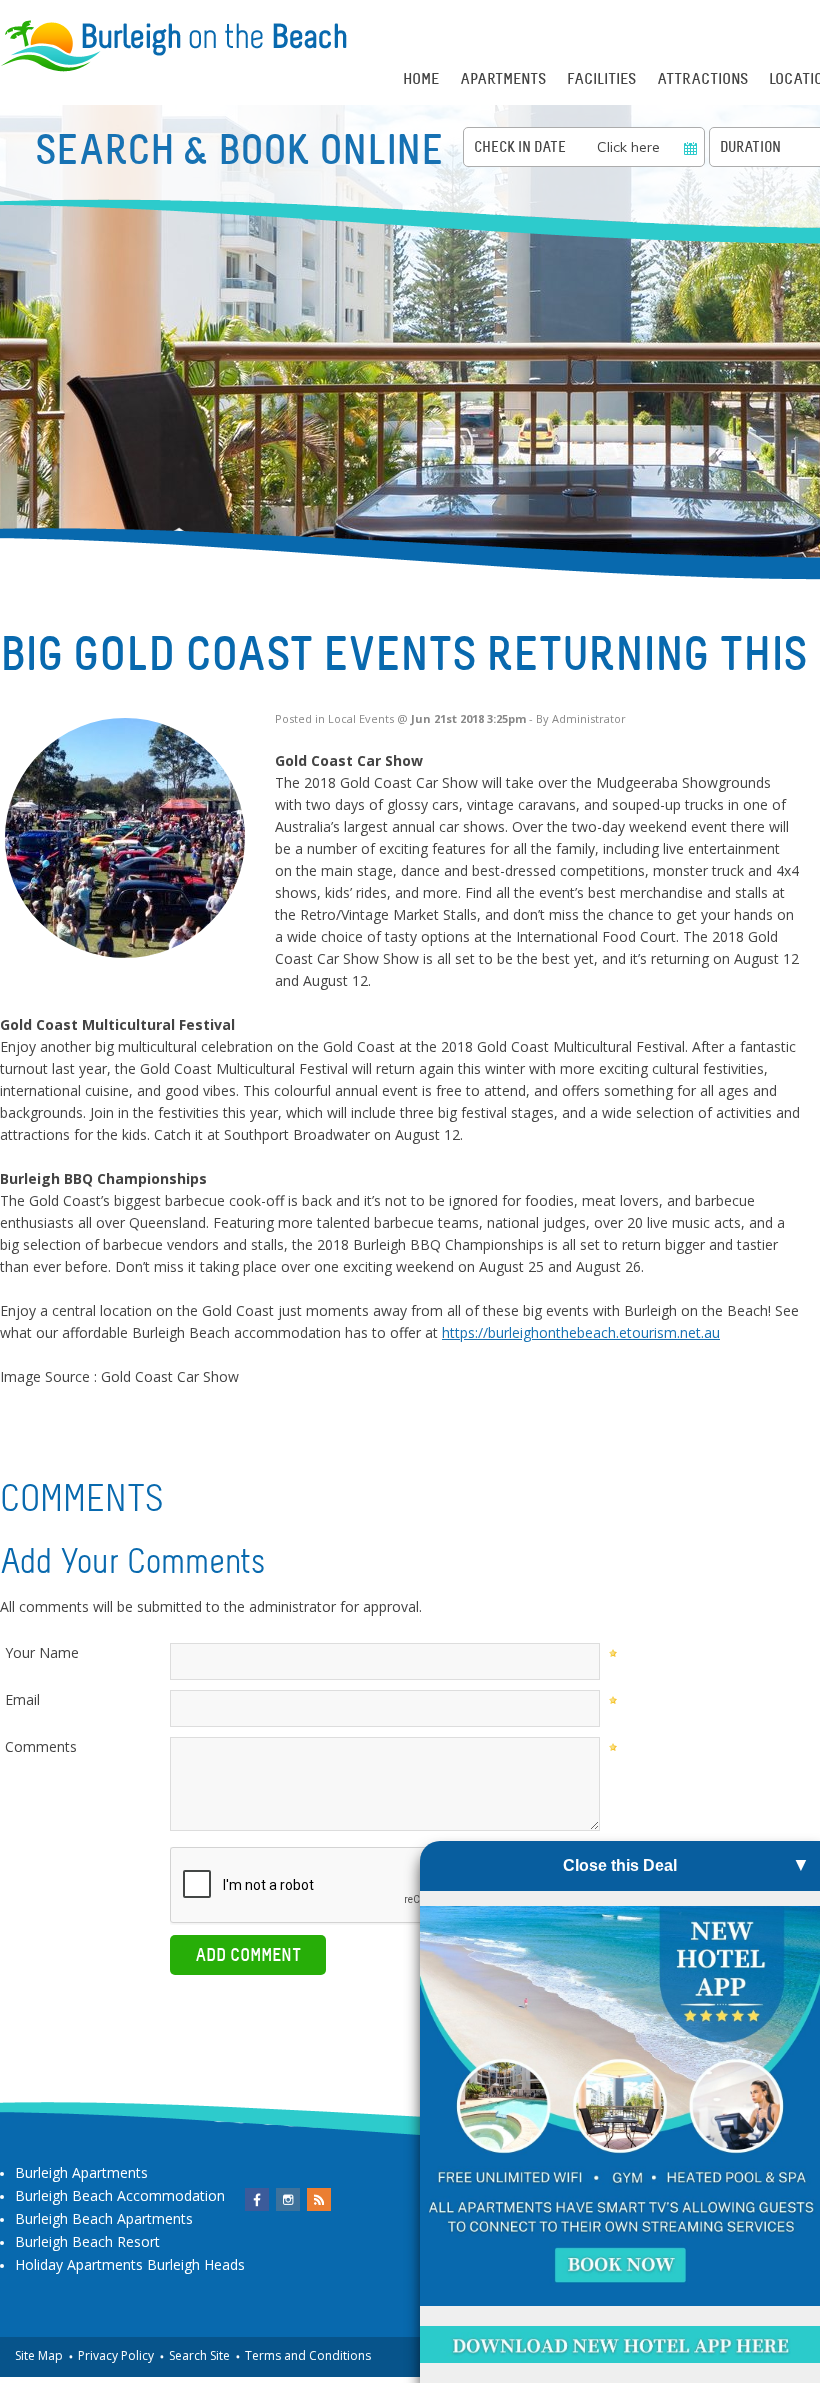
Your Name (42, 1652)
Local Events (361, 718)
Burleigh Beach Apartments (104, 2218)
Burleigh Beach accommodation (236, 1332)
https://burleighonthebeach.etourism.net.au (581, 1332)
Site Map (39, 2355)
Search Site (199, 2355)
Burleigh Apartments (81, 2172)
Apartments (503, 79)
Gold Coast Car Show (170, 1376)
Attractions (702, 79)
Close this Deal (620, 1865)
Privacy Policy (116, 2355)
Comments (41, 1746)
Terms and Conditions (308, 2355)
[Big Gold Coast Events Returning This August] (125, 838)
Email (22, 1699)
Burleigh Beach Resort (87, 2241)
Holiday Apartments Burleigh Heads (130, 2264)
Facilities (601, 79)
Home (421, 79)
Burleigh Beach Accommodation (120, 2195)
